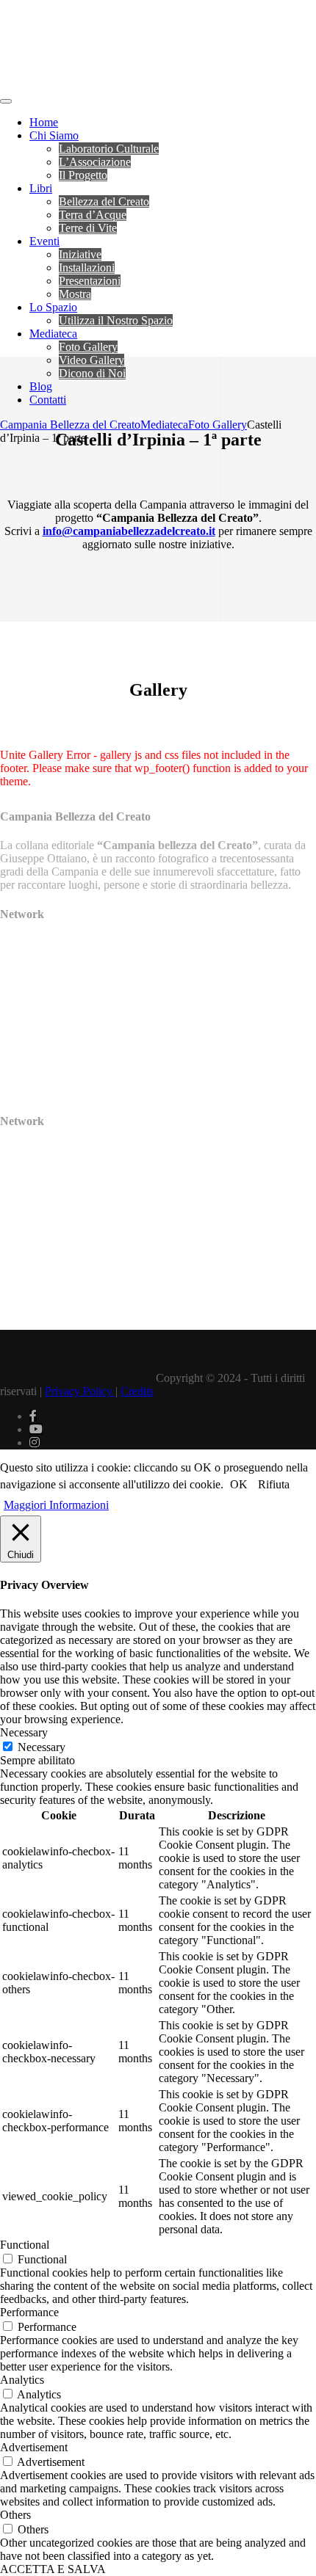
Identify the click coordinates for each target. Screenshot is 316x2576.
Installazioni (87, 268)
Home (44, 122)
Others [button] (15, 2515)
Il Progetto (83, 175)
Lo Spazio (53, 307)
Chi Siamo (54, 135)
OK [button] (239, 1484)
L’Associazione (95, 162)
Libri (41, 188)
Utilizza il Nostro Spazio (116, 320)
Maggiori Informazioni (56, 1505)
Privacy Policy (80, 1391)
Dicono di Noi (92, 373)
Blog (41, 386)
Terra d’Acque (93, 215)
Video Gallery (91, 360)
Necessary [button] (24, 1732)
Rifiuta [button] (274, 1484)
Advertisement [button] (34, 2447)
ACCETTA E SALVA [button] (53, 2569)
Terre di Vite (88, 228)
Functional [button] (25, 2245)
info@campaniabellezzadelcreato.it (129, 531)
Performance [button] (29, 2312)
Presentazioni (90, 281)
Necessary (42, 1747)
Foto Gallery (88, 347)
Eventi (44, 241)
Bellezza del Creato (104, 201)
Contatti (48, 400)
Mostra (75, 294)
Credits (137, 1391)
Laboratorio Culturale (109, 149)
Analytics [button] (22, 2380)
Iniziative (80, 254)
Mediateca (53, 334)
